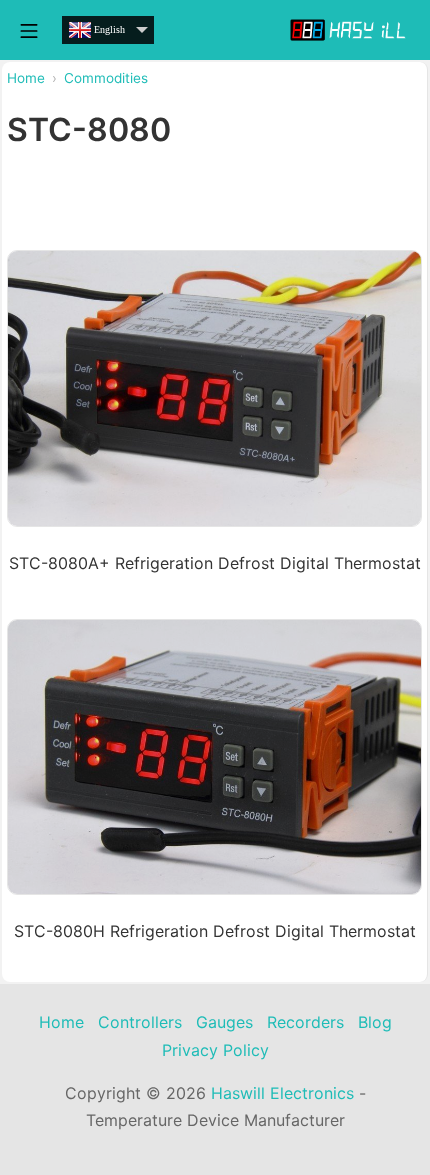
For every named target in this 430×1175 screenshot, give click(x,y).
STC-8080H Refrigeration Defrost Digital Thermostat (215, 931)
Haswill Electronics (282, 1093)
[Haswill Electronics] (350, 30)
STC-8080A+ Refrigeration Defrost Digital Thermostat (215, 563)
